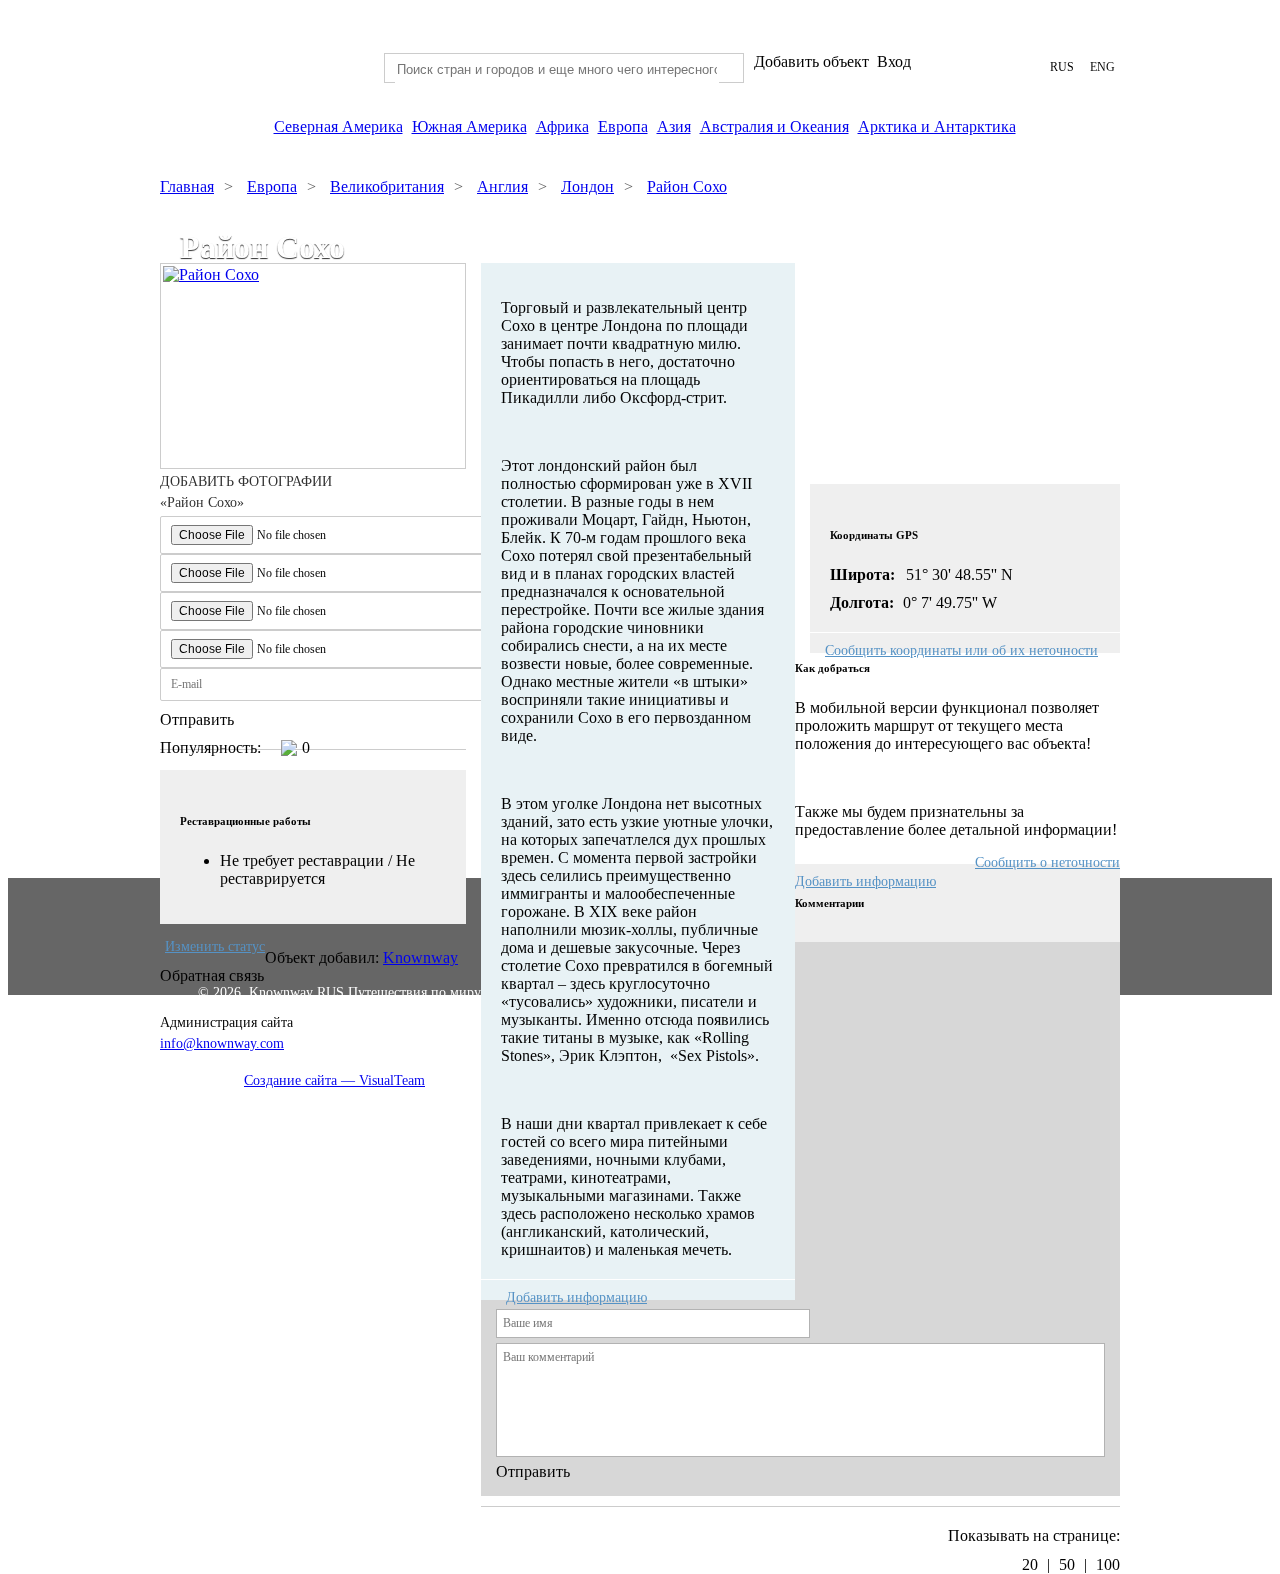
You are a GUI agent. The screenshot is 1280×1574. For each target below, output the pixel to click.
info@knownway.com (222, 1043)
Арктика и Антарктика (937, 126)
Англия (502, 186)
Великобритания (387, 186)
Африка (562, 126)
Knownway (420, 957)
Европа (623, 126)
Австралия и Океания (774, 126)
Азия (674, 126)
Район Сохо (687, 186)
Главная (187, 186)
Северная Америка (338, 126)
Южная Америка (469, 126)
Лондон (587, 186)
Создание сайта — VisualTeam (334, 1080)
